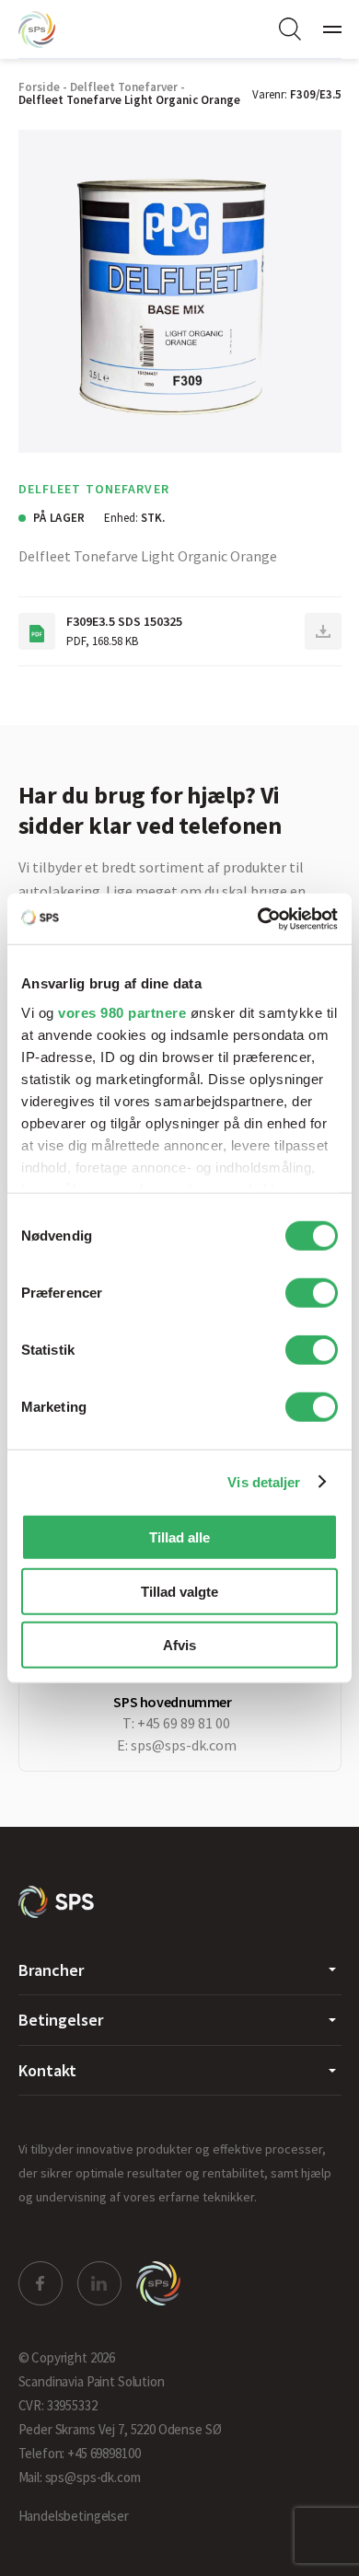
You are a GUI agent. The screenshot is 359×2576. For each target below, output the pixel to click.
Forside (39, 87)
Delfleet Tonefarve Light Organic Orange (129, 100)
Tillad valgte (179, 1591)
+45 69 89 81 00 (184, 1723)
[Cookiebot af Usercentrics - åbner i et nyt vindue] (258, 918)
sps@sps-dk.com (184, 1745)
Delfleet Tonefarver (124, 87)
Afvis (179, 1645)
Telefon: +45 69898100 (80, 2453)
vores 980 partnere (122, 1012)
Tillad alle (179, 1537)
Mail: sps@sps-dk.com (80, 2477)
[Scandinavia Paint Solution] (55, 29)
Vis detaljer (264, 1481)
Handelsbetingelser (74, 2516)
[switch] (312, 1293)
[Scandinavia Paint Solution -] (57, 1902)
